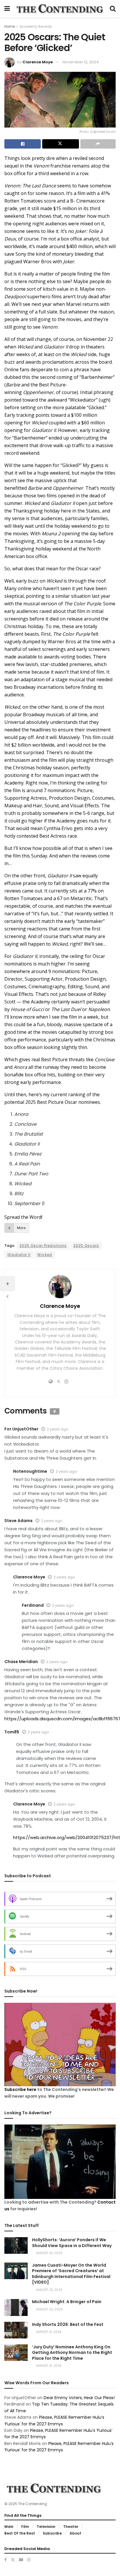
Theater (71, 2527)
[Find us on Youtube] (21, 2560)
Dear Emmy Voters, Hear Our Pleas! (79, 2398)
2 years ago (58, 1429)
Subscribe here (20, 2089)
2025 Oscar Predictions (43, 1246)
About (75, 2533)
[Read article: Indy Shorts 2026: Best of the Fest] (16, 2330)
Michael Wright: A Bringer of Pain (67, 2302)
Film (25, 2527)
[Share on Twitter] (60, 144)
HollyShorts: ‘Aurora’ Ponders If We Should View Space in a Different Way (72, 2243)
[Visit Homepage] (60, 9)
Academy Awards (36, 26)
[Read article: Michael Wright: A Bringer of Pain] (16, 2307)
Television (46, 2527)
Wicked (45, 1255)
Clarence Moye (38, 62)
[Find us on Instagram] (29, 2560)
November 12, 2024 (81, 62)
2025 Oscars (86, 1246)
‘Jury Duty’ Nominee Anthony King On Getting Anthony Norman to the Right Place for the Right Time (72, 2353)
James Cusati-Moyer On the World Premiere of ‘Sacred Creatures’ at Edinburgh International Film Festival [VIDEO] (71, 2274)
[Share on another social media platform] (98, 144)
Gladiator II (19, 1255)
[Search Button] (113, 9)
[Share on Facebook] (23, 144)
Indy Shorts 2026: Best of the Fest (68, 2324)
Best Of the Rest (20, 2533)
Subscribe (52, 2533)
